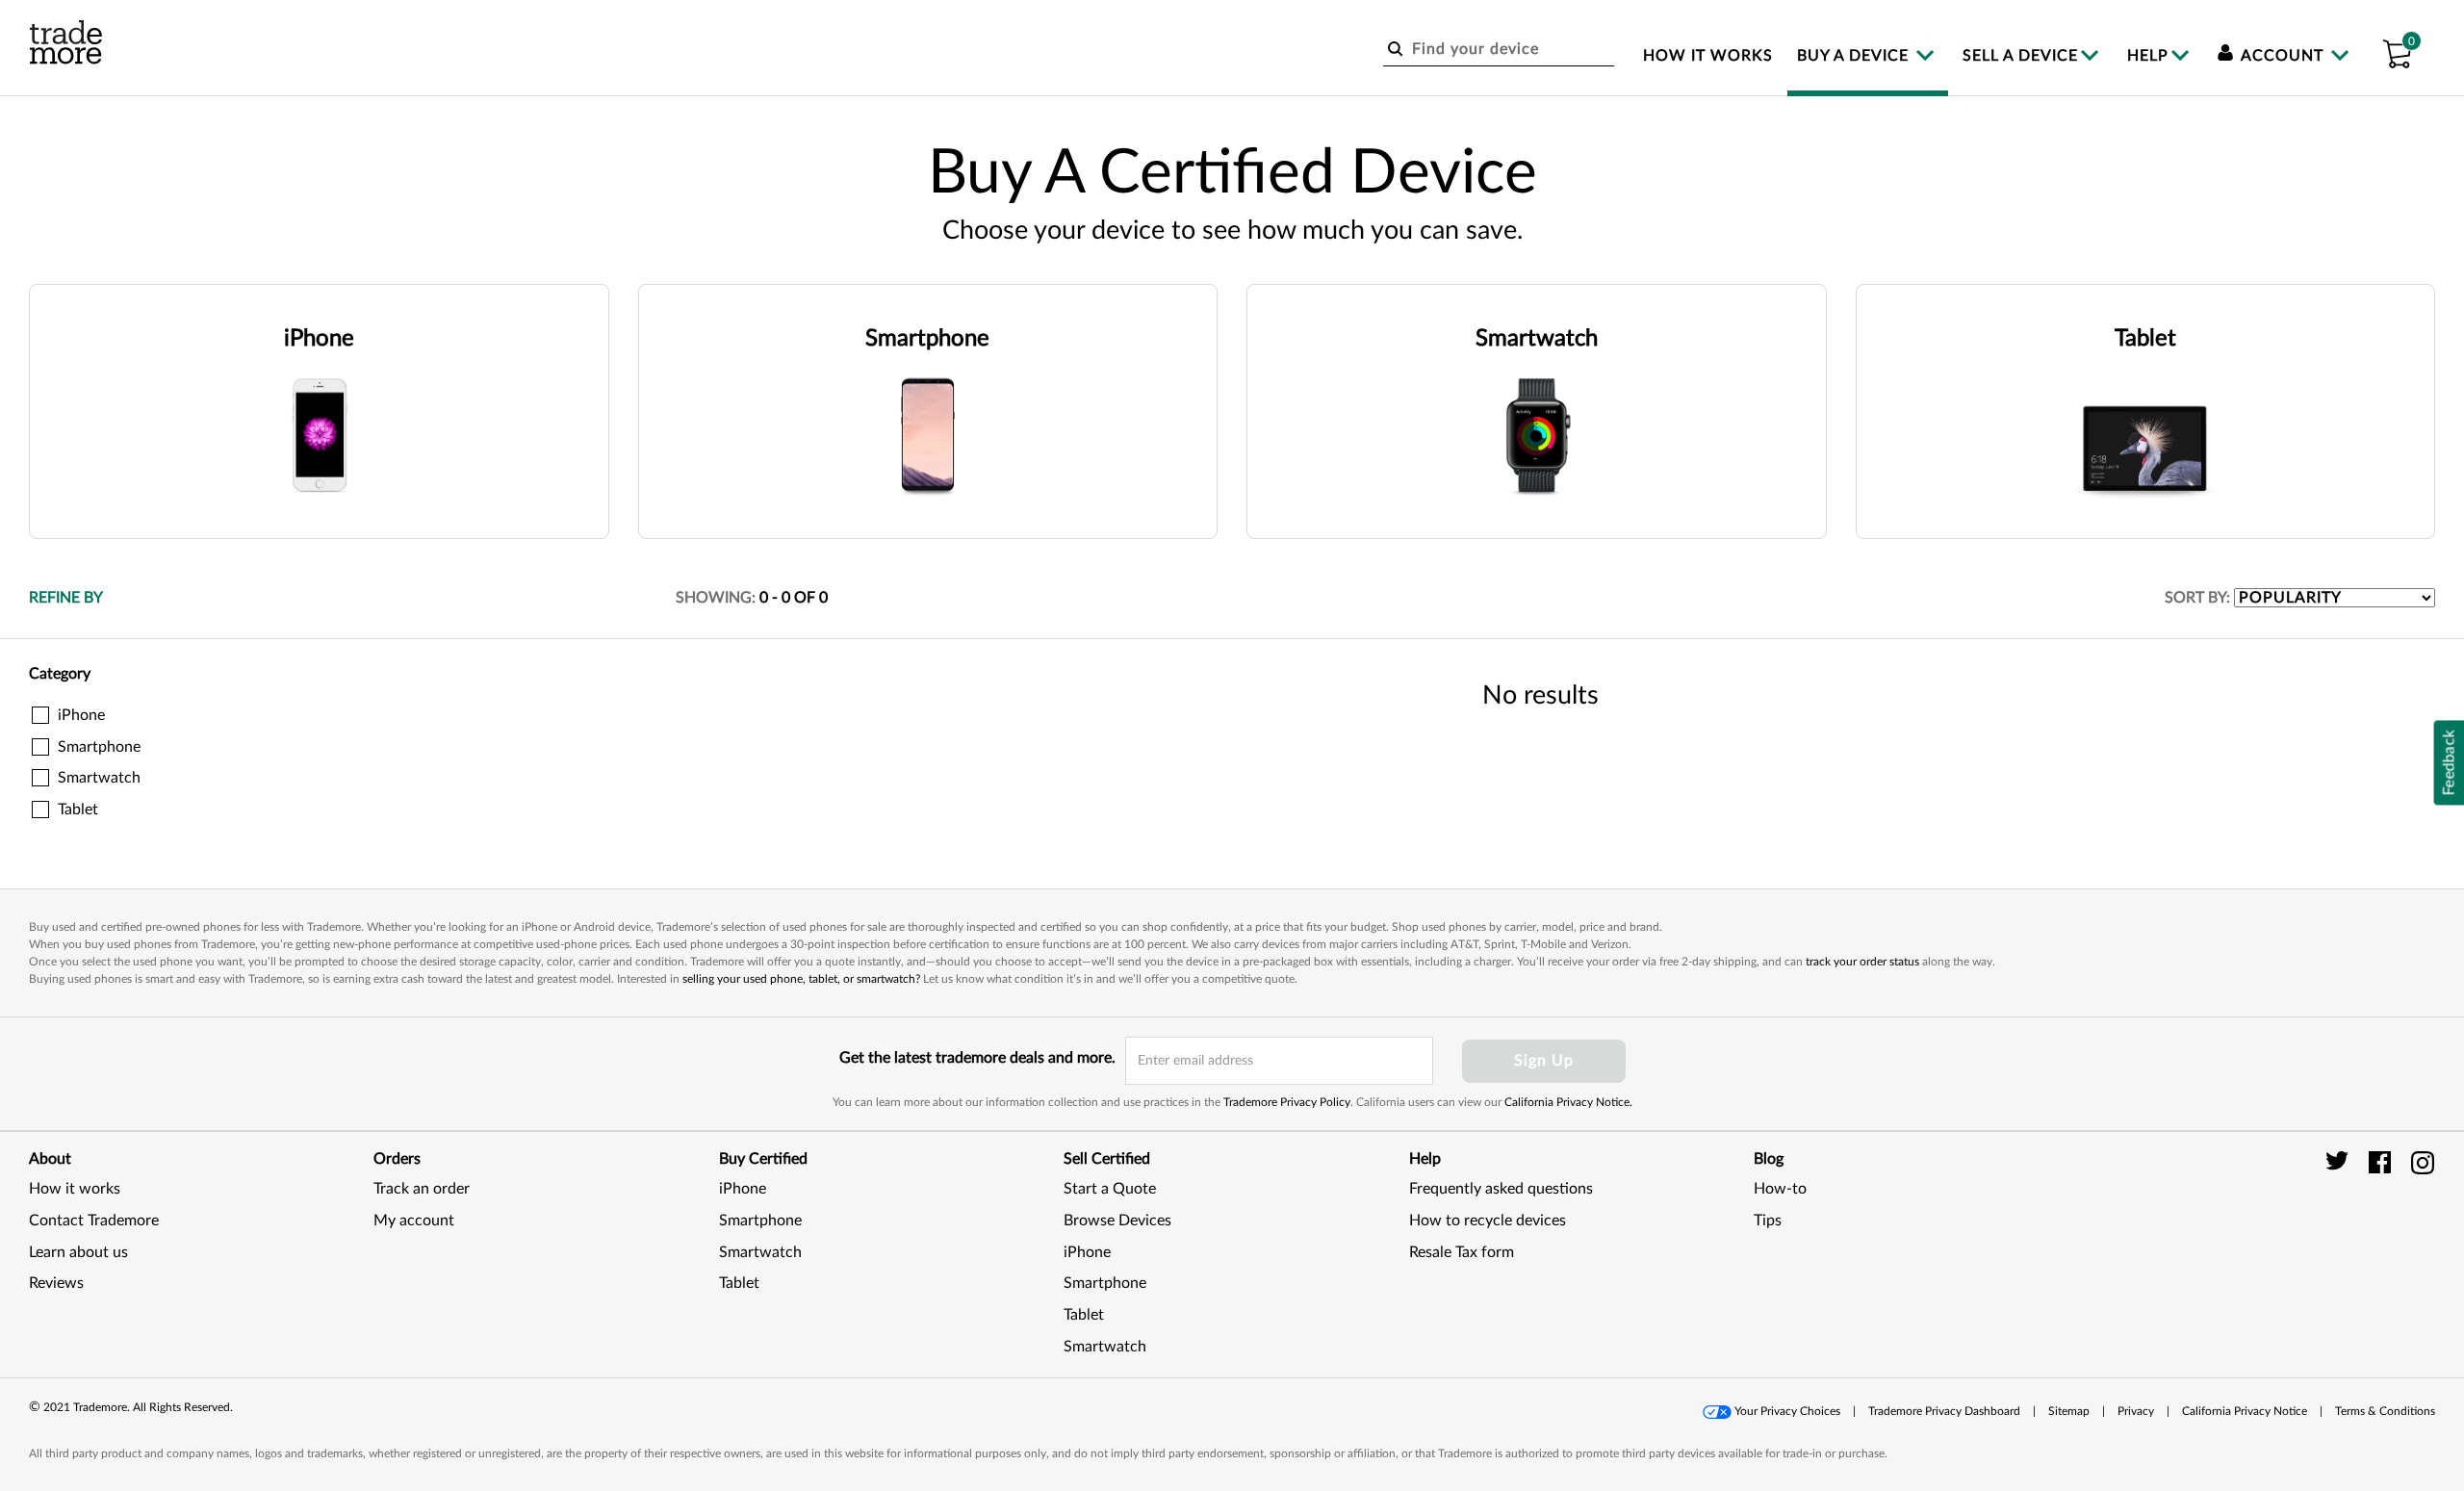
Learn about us (78, 1252)
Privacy (2136, 1411)
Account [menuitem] (2283, 56)
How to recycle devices (1488, 1221)
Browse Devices (1117, 1221)
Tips (1768, 1221)
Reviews (56, 1283)
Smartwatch (760, 1252)
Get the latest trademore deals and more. (977, 1058)
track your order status (1862, 962)
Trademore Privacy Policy (1287, 1102)
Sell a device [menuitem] (2020, 56)
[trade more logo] (66, 42)
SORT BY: (2197, 598)
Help (2148, 56)
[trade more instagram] (2423, 1162)
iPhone (743, 1189)
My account (414, 1221)
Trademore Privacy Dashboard (1944, 1411)
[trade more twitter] (2340, 1162)
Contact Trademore (94, 1221)
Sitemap (2069, 1411)
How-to (1780, 1189)
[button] (2397, 51)
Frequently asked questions (1501, 1189)
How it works (75, 1189)
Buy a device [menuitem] (1855, 56)
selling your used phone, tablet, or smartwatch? (801, 979)
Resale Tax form (1462, 1252)
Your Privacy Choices (1787, 1411)
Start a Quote (1110, 1189)
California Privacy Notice (2245, 1411)
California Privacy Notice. (1568, 1102)
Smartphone (760, 1221)
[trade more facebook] (2383, 1162)
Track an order (422, 1189)
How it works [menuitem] (1708, 56)
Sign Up (1544, 1061)
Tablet (739, 1283)
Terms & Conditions (2385, 1411)
